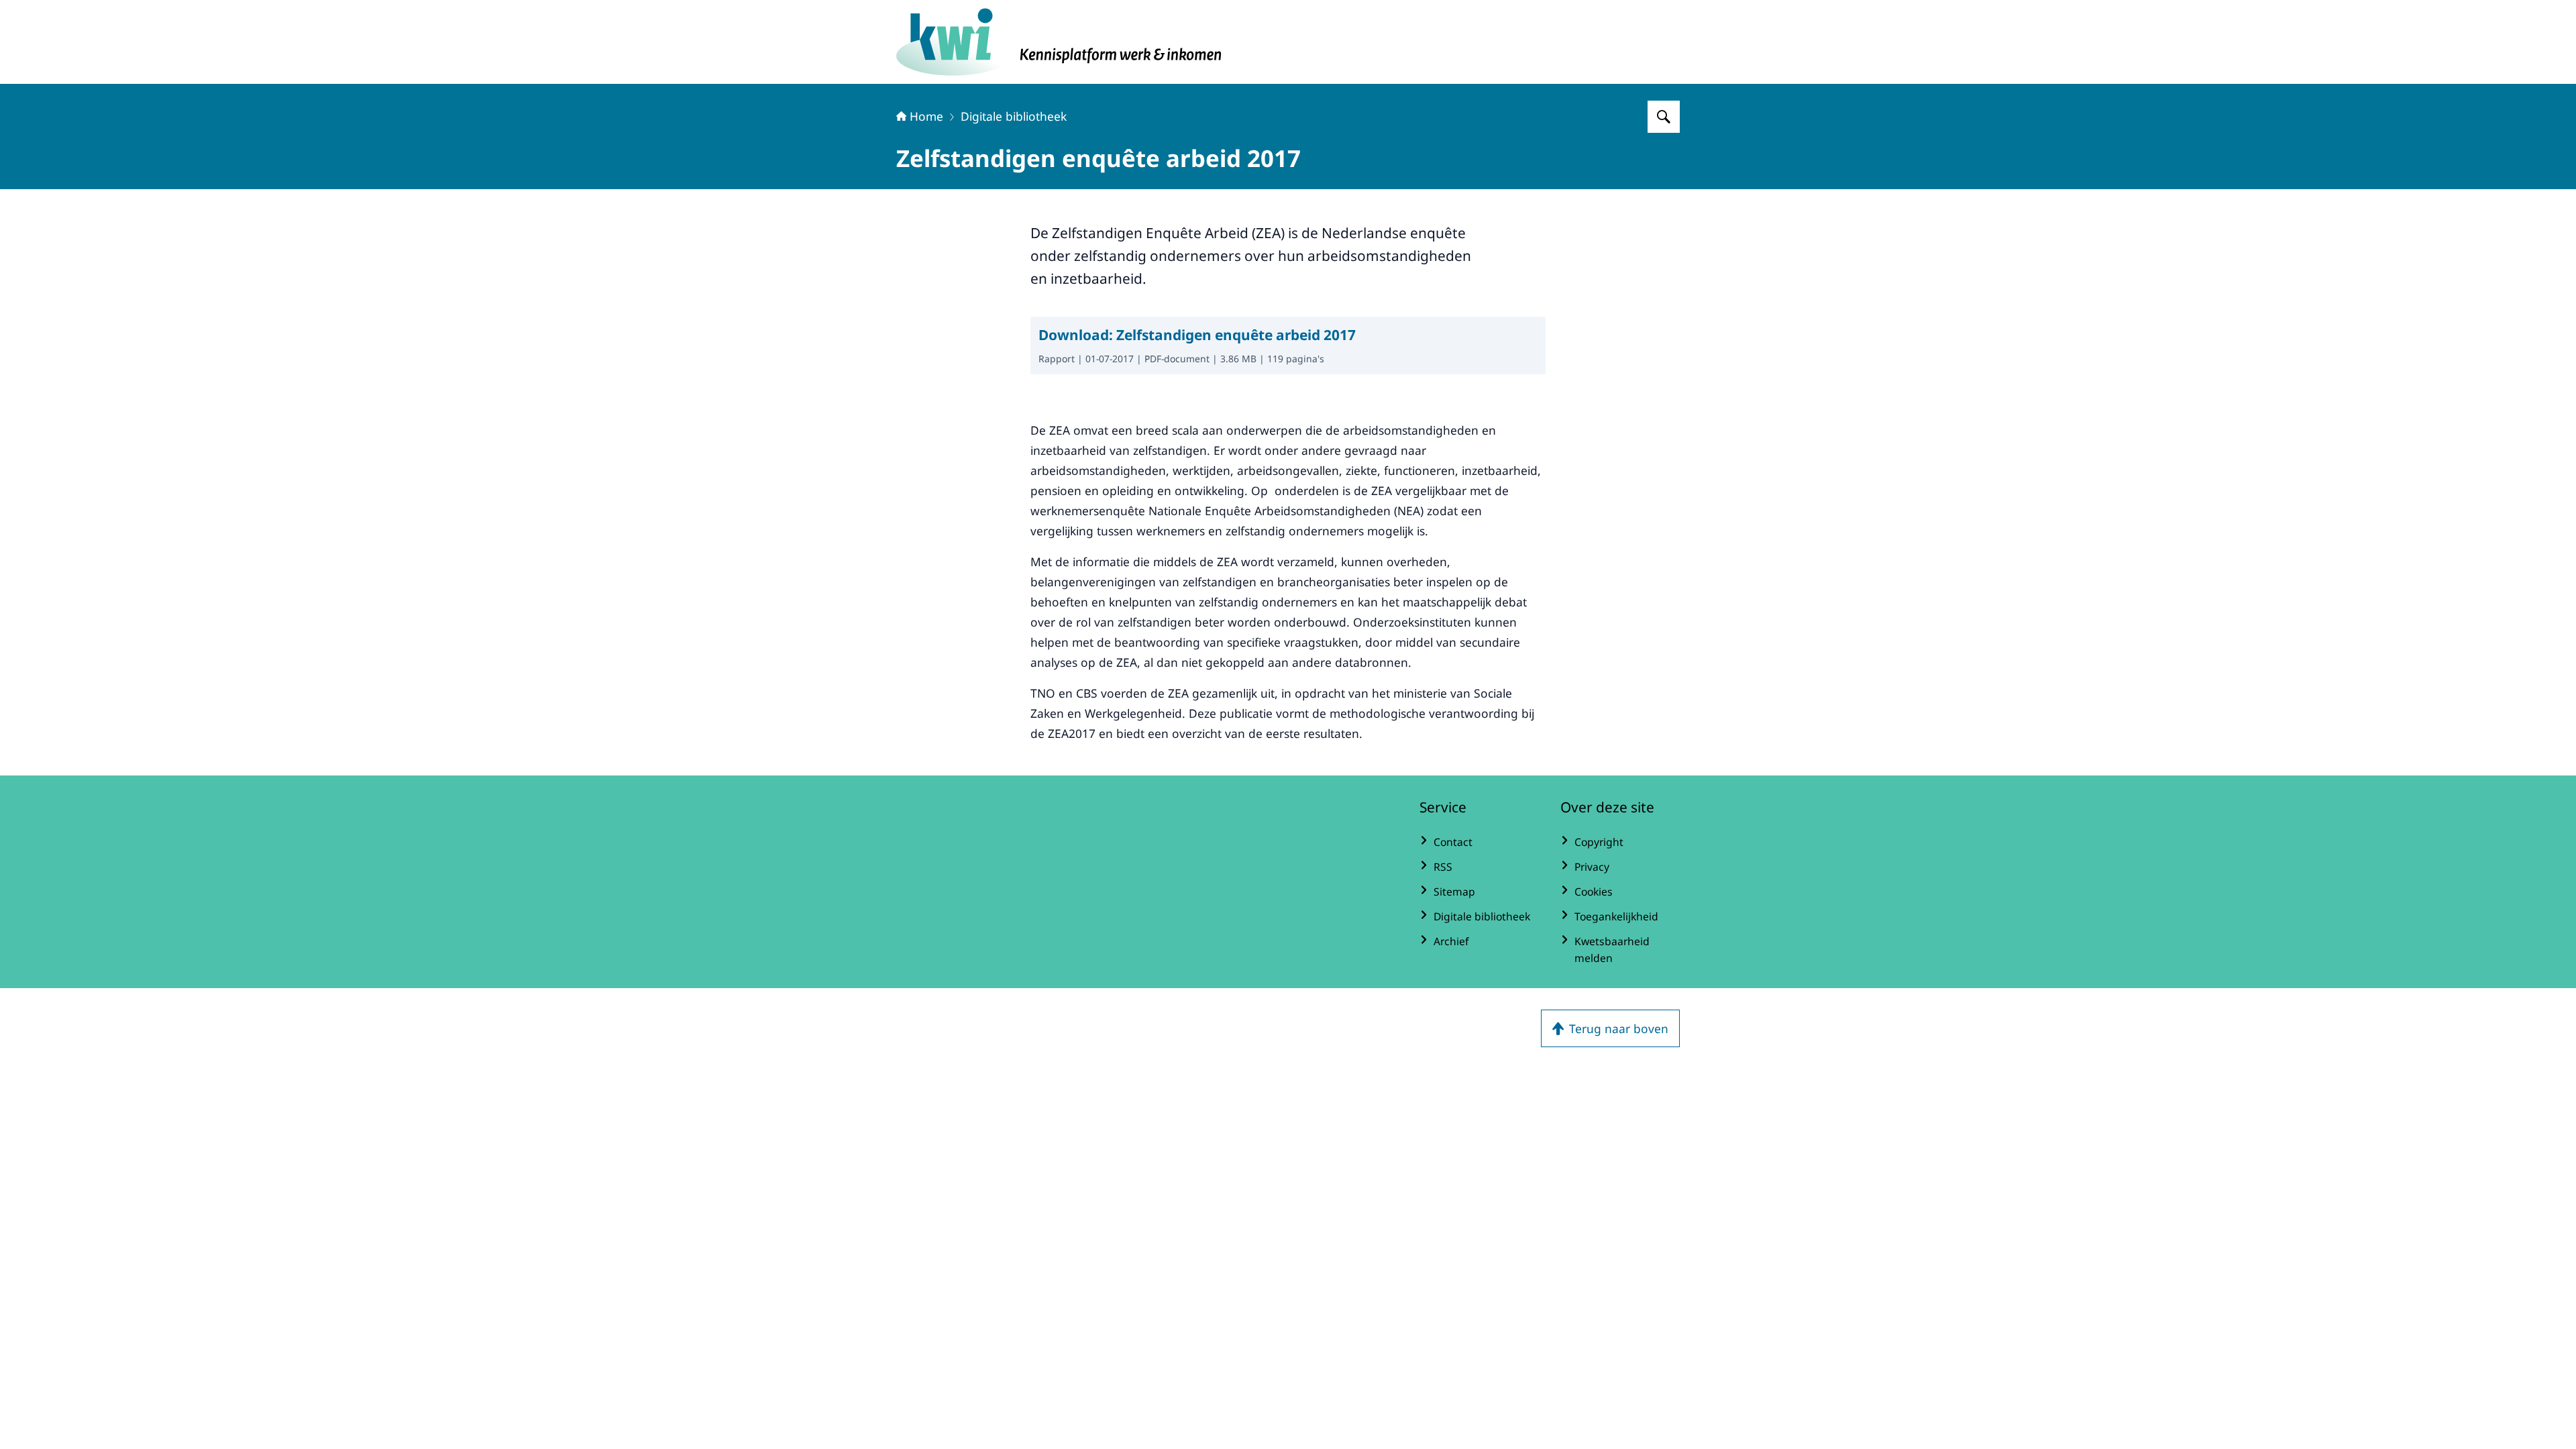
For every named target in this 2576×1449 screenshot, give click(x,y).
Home (926, 116)
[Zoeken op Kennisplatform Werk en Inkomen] (1664, 117)
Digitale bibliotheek (1014, 116)
